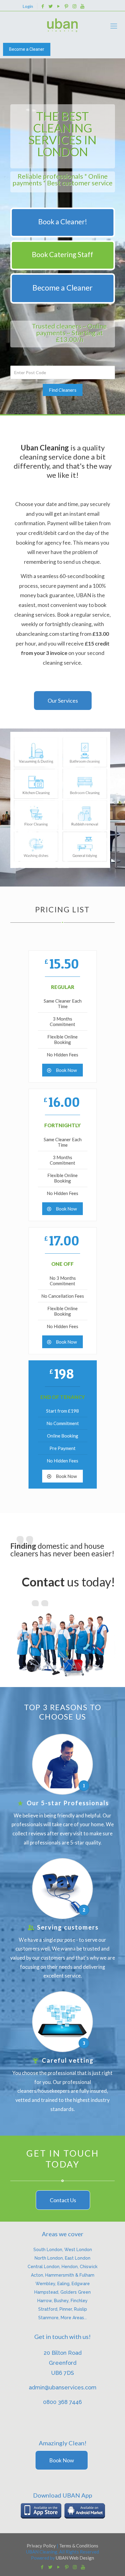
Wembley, (46, 2284)
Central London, (45, 2267)
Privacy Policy (41, 2546)
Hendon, (71, 2267)
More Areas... (74, 2318)
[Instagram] (74, 6)
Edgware (81, 2284)
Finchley (79, 2301)
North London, (50, 2258)
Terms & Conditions (79, 2546)
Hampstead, (47, 2292)
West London (78, 2250)
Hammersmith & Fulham (70, 2275)
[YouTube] (59, 6)
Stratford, (49, 2309)
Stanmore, (49, 2318)
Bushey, (62, 2301)
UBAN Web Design (75, 2558)
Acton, (38, 2275)
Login (28, 6)
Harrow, (46, 2301)
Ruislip (81, 2309)
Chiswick (89, 2267)
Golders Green (76, 2292)
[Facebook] (43, 6)
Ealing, (64, 2284)
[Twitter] (51, 6)
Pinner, (67, 2309)
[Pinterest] (67, 6)
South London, (49, 2250)
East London (78, 2258)
